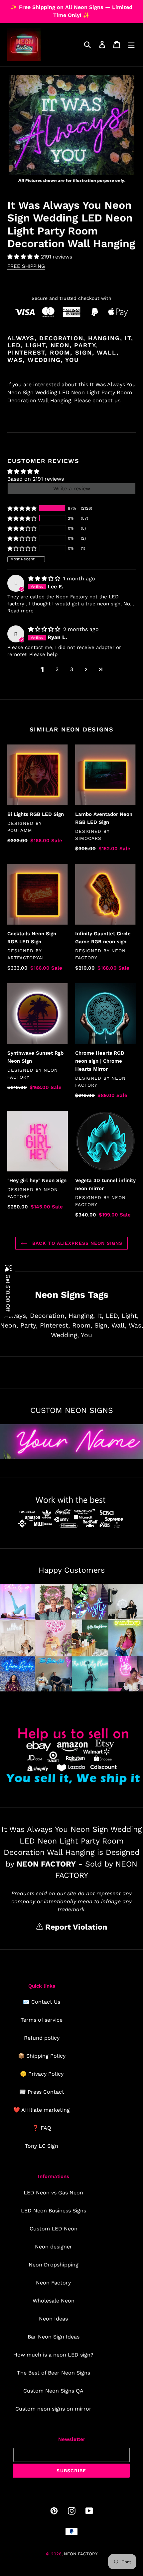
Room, (82, 1325)
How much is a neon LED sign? (53, 2355)
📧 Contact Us (42, 2002)
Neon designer (54, 2247)
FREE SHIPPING (26, 266)
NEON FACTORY (81, 2554)
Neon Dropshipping (54, 2265)
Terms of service (42, 2020)
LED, (113, 1316)
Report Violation (75, 1927)
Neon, (9, 1325)
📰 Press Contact (42, 2092)
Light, (130, 1316)
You (86, 1335)
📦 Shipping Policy (42, 2056)
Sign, (102, 1325)
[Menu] (131, 45)
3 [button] (72, 669)
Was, (136, 1325)
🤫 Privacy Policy (42, 2074)
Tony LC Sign (42, 2146)
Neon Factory (53, 2283)
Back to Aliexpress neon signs (77, 1243)
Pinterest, (55, 1325)
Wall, (119, 1325)
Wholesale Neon (54, 2301)
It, (100, 1316)
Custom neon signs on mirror (53, 2409)
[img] (45, 579)
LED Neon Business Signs (54, 2211)
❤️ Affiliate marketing (42, 2110)
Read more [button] (20, 611)
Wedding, (65, 1335)
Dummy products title (56, 6)
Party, (29, 1325)
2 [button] (57, 669)
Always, (16, 1316)
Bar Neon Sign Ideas (54, 2337)
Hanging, (82, 1316)
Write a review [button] (72, 488)
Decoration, (48, 1316)
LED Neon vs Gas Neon (53, 2193)
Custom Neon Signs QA (53, 2391)
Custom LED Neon (54, 2229)
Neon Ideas (53, 2319)
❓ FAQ (42, 2128)
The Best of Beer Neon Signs (54, 2373)
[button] (24, 257)
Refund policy (42, 2038)
